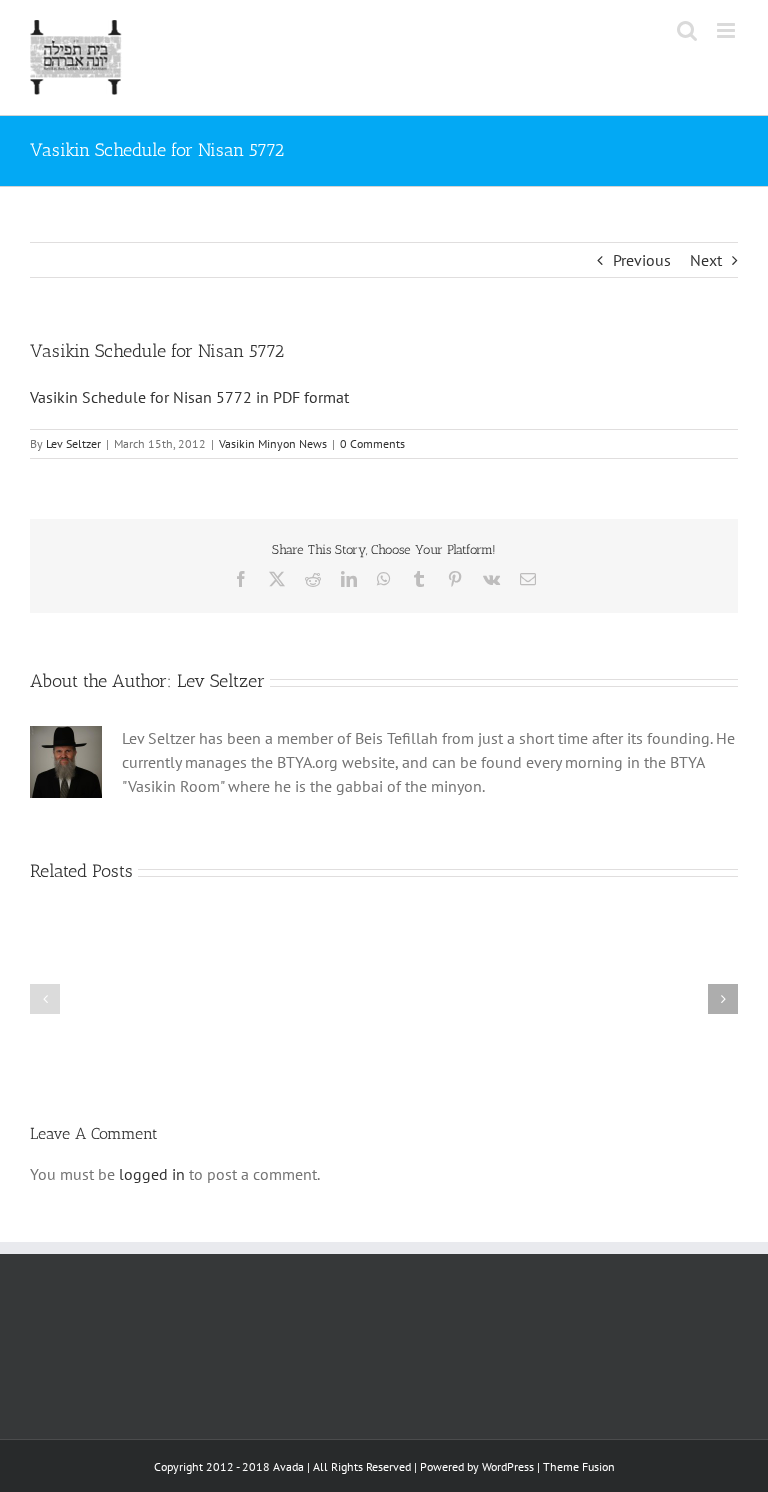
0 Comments (372, 443)
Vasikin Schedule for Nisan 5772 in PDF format (189, 397)
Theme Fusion (579, 1466)
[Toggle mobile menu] (727, 30)
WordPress (508, 1466)
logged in (152, 1174)
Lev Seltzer (73, 443)
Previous (642, 260)
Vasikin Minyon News (273, 443)
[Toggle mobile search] (687, 30)
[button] (45, 999)
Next (706, 260)
